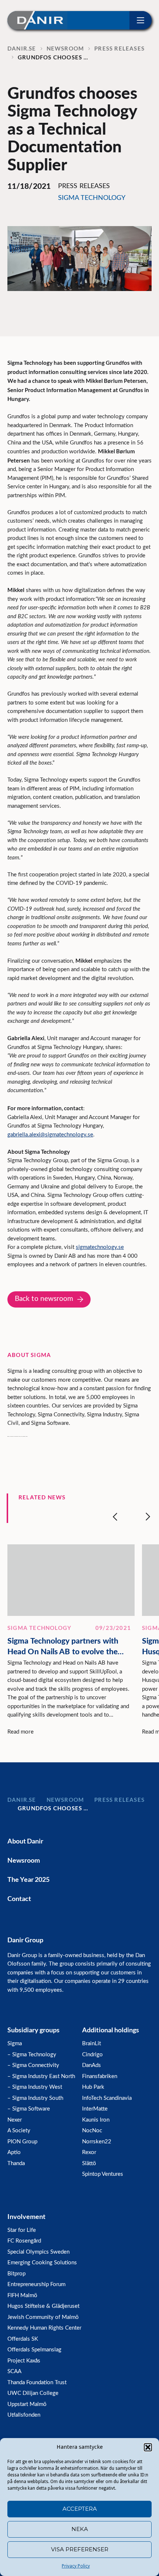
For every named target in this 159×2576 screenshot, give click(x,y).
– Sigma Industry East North (41, 2076)
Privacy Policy (76, 2566)
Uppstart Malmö (27, 2404)
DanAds (92, 2065)
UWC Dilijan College (33, 2393)
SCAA (14, 2371)
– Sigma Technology (32, 2055)
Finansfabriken (100, 2076)
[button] (148, 2447)
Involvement (26, 2216)
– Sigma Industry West (35, 2087)
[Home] (37, 20)
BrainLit (92, 2044)
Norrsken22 (97, 2142)
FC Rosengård (24, 2241)
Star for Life (22, 2230)
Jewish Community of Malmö (43, 2317)
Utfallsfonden (24, 2415)
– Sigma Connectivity (33, 2065)
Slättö (89, 2163)
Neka (80, 2529)
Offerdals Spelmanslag (34, 2350)
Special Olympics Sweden (38, 2252)
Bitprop (16, 2274)
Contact (19, 1898)
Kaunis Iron (96, 2120)
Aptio (14, 2152)
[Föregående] (115, 1517)
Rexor (89, 2152)
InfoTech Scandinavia (107, 2098)
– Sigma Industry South (35, 2098)
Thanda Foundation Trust (37, 2383)
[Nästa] (148, 1517)
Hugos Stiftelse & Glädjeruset (43, 2306)
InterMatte (95, 2109)
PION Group (22, 2142)
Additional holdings (111, 2030)
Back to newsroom (44, 1299)
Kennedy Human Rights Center (44, 2328)
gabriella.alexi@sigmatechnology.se (50, 1135)
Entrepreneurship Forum (36, 2284)
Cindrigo (92, 2055)
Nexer (15, 2120)
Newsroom (24, 1860)
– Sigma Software (29, 2109)
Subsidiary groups (33, 2030)
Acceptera (80, 2509)
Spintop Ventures (103, 2174)
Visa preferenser (80, 2549)
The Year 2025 (28, 1879)
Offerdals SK (23, 2339)
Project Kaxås (24, 2361)
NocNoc (92, 2131)
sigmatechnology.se (100, 1247)
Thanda (16, 2163)
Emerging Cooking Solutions (42, 2263)
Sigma (15, 2044)
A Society (19, 2131)
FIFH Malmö (22, 2295)
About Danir (25, 1841)
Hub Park (93, 2087)
